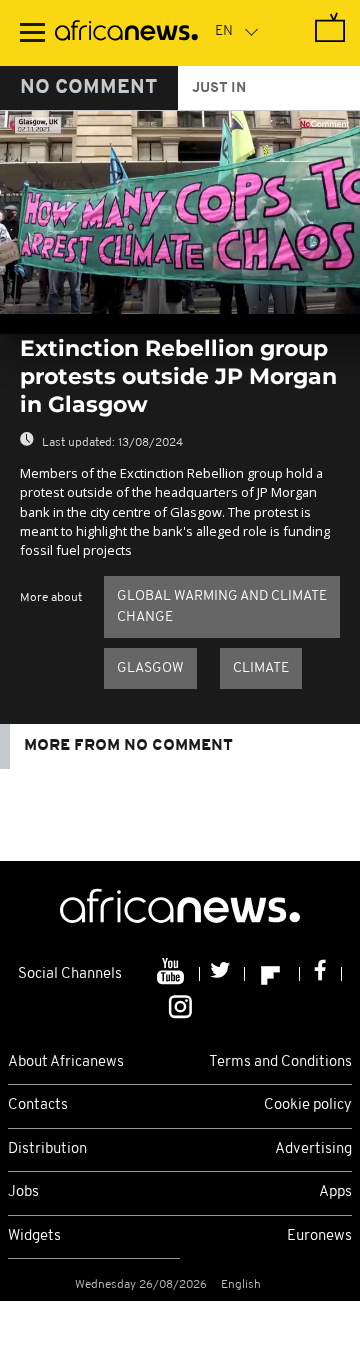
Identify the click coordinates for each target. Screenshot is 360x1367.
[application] (180, 212)
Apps (335, 1192)
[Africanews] (126, 33)
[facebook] (321, 974)
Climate (261, 668)
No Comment (89, 88)
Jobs (23, 1192)
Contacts (38, 1105)
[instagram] (180, 1005)
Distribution (47, 1149)
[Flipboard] (272, 974)
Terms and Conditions (280, 1062)
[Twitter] (222, 974)
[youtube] (172, 974)
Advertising (313, 1149)
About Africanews (66, 1062)
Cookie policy (308, 1105)
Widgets (34, 1236)
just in (219, 88)
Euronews (319, 1236)
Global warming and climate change (222, 607)
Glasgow (150, 668)
